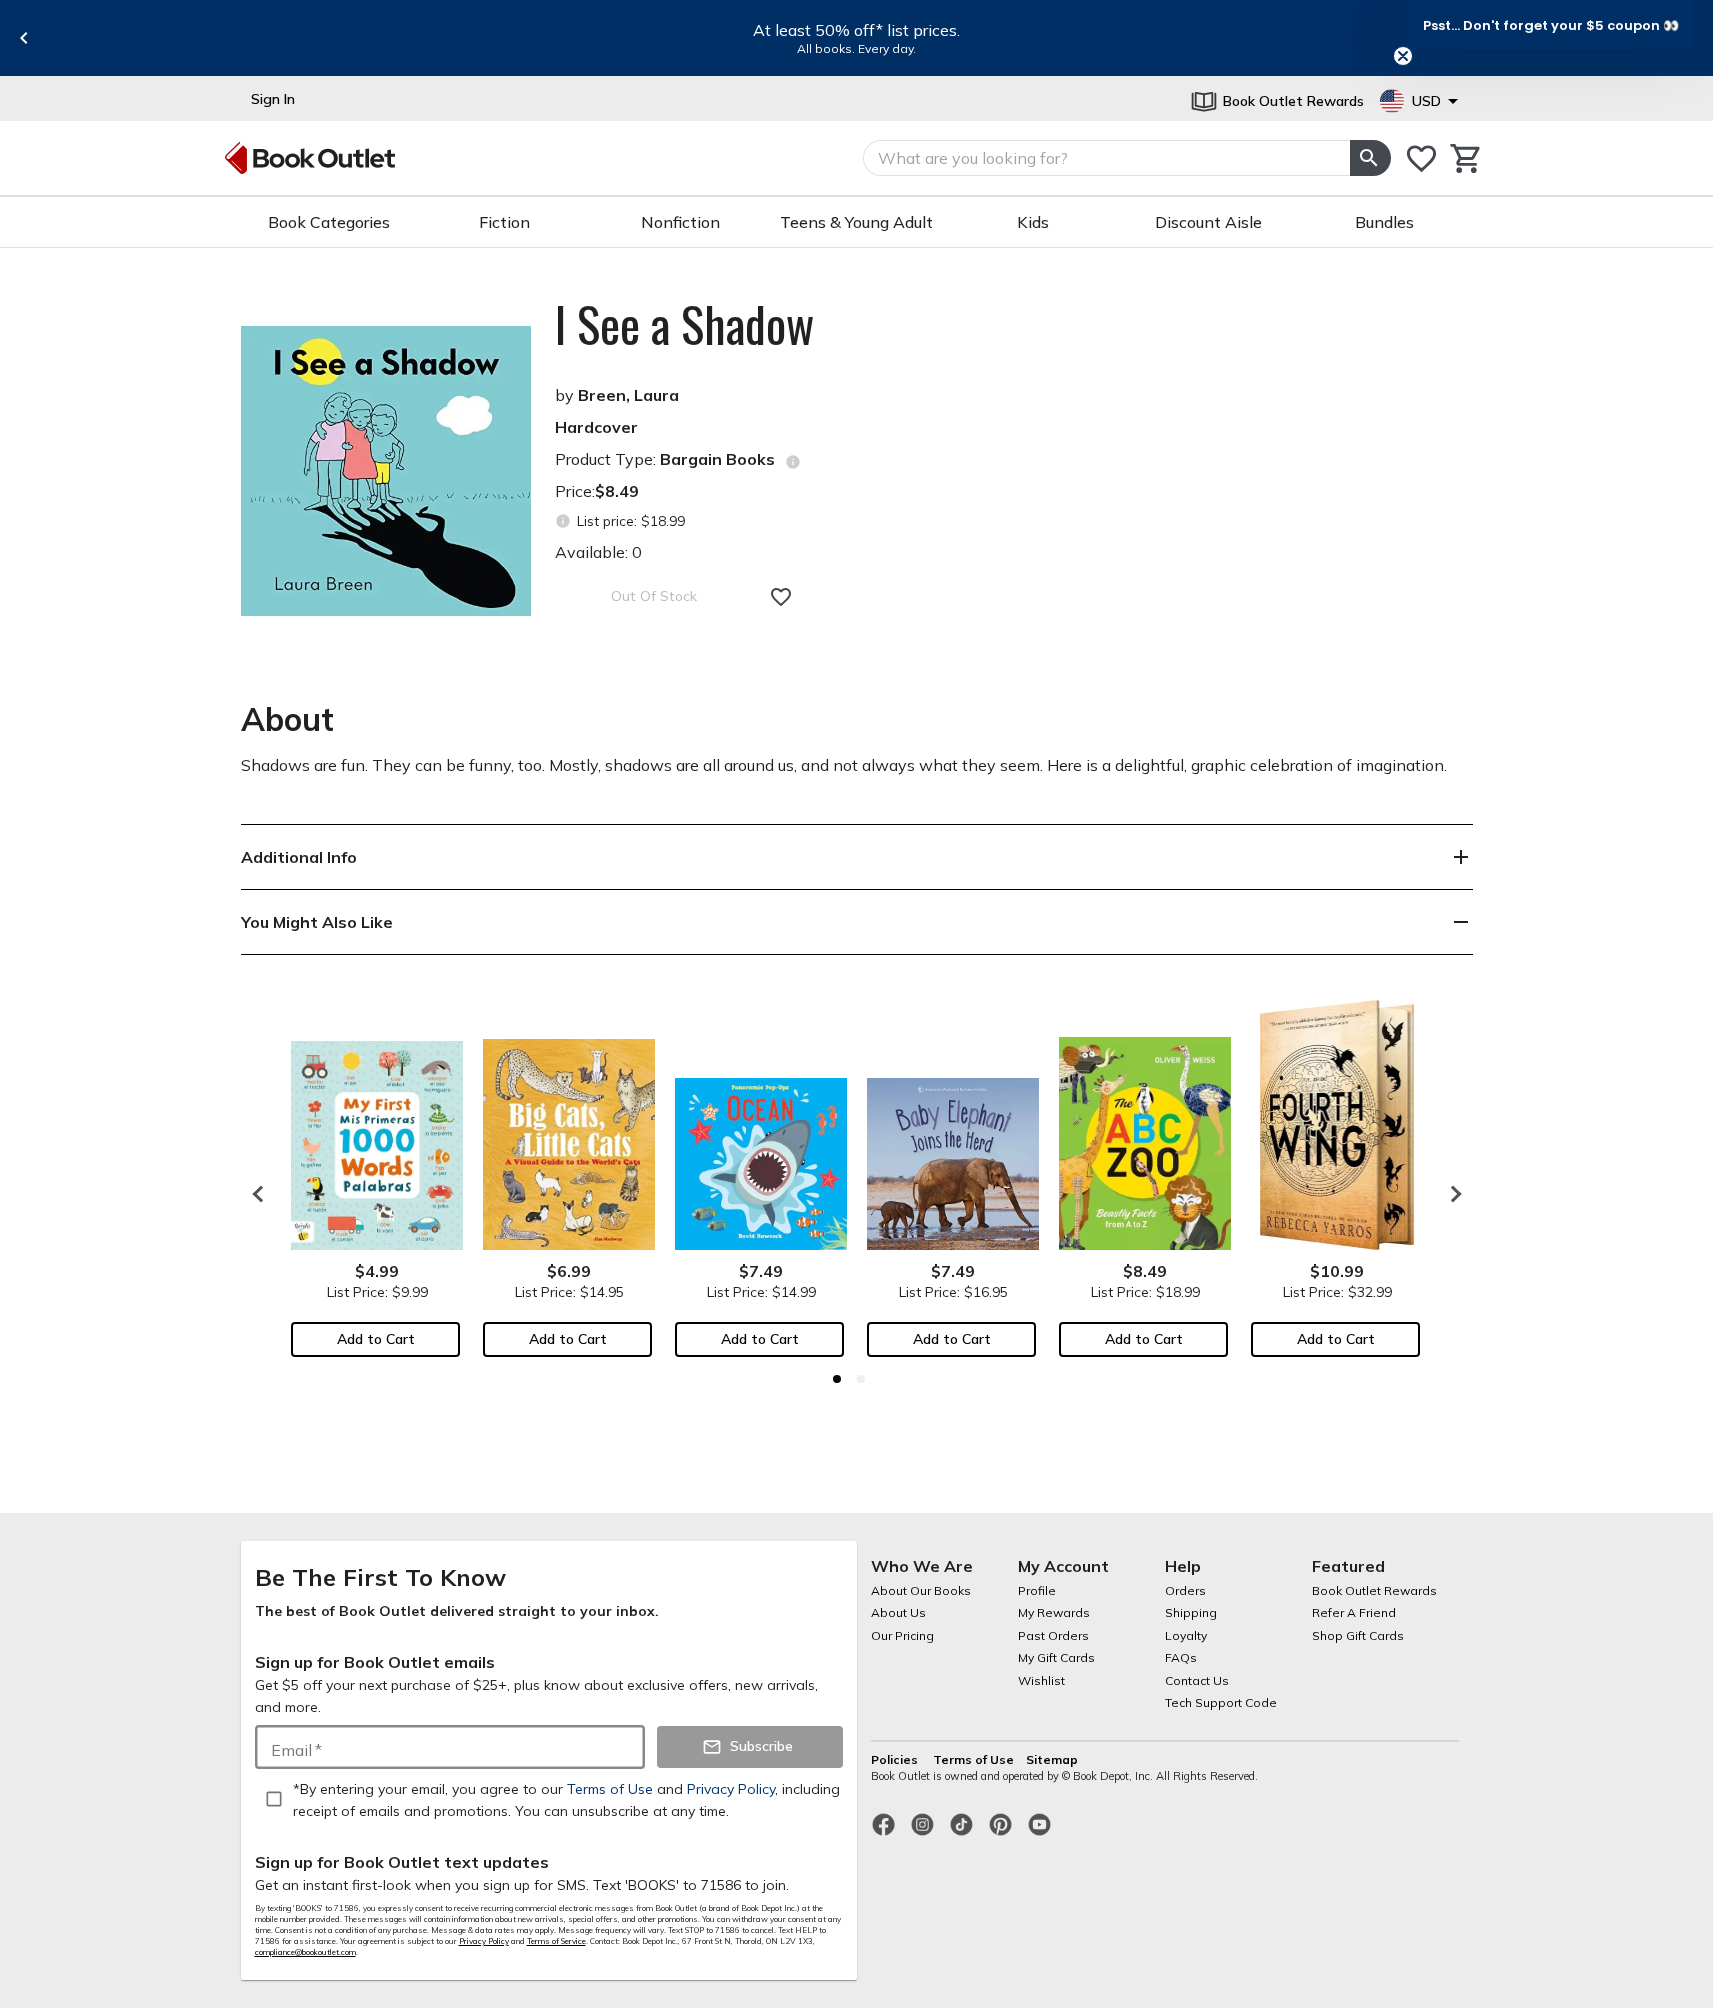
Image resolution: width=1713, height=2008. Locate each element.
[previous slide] (24, 38)
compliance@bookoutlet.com (305, 1952)
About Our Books (921, 1590)
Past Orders (1053, 1635)
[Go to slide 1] (837, 1379)
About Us (898, 1612)
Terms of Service (556, 1941)
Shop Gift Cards (1358, 1635)
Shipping (1191, 1612)
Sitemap (1052, 1759)
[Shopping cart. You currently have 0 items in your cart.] (1466, 158)
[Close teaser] (1403, 56)
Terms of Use (973, 1759)
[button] (1551, 25)
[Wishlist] (1421, 158)
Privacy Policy (484, 1941)
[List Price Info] (563, 521)
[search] (1370, 158)
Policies (896, 1759)
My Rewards (1054, 1612)
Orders (1185, 1590)
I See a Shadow (684, 324)
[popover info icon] (793, 462)
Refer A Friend (1354, 1612)
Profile (1037, 1590)
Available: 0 (598, 552)
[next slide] (1451, 1194)
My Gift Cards (1056, 1657)
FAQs (1181, 1657)
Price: (597, 491)
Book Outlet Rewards (1374, 1590)
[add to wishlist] (781, 597)
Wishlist (1041, 1680)
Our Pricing (902, 1635)
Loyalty (1186, 1635)
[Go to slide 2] (861, 1379)
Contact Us (1197, 1680)
